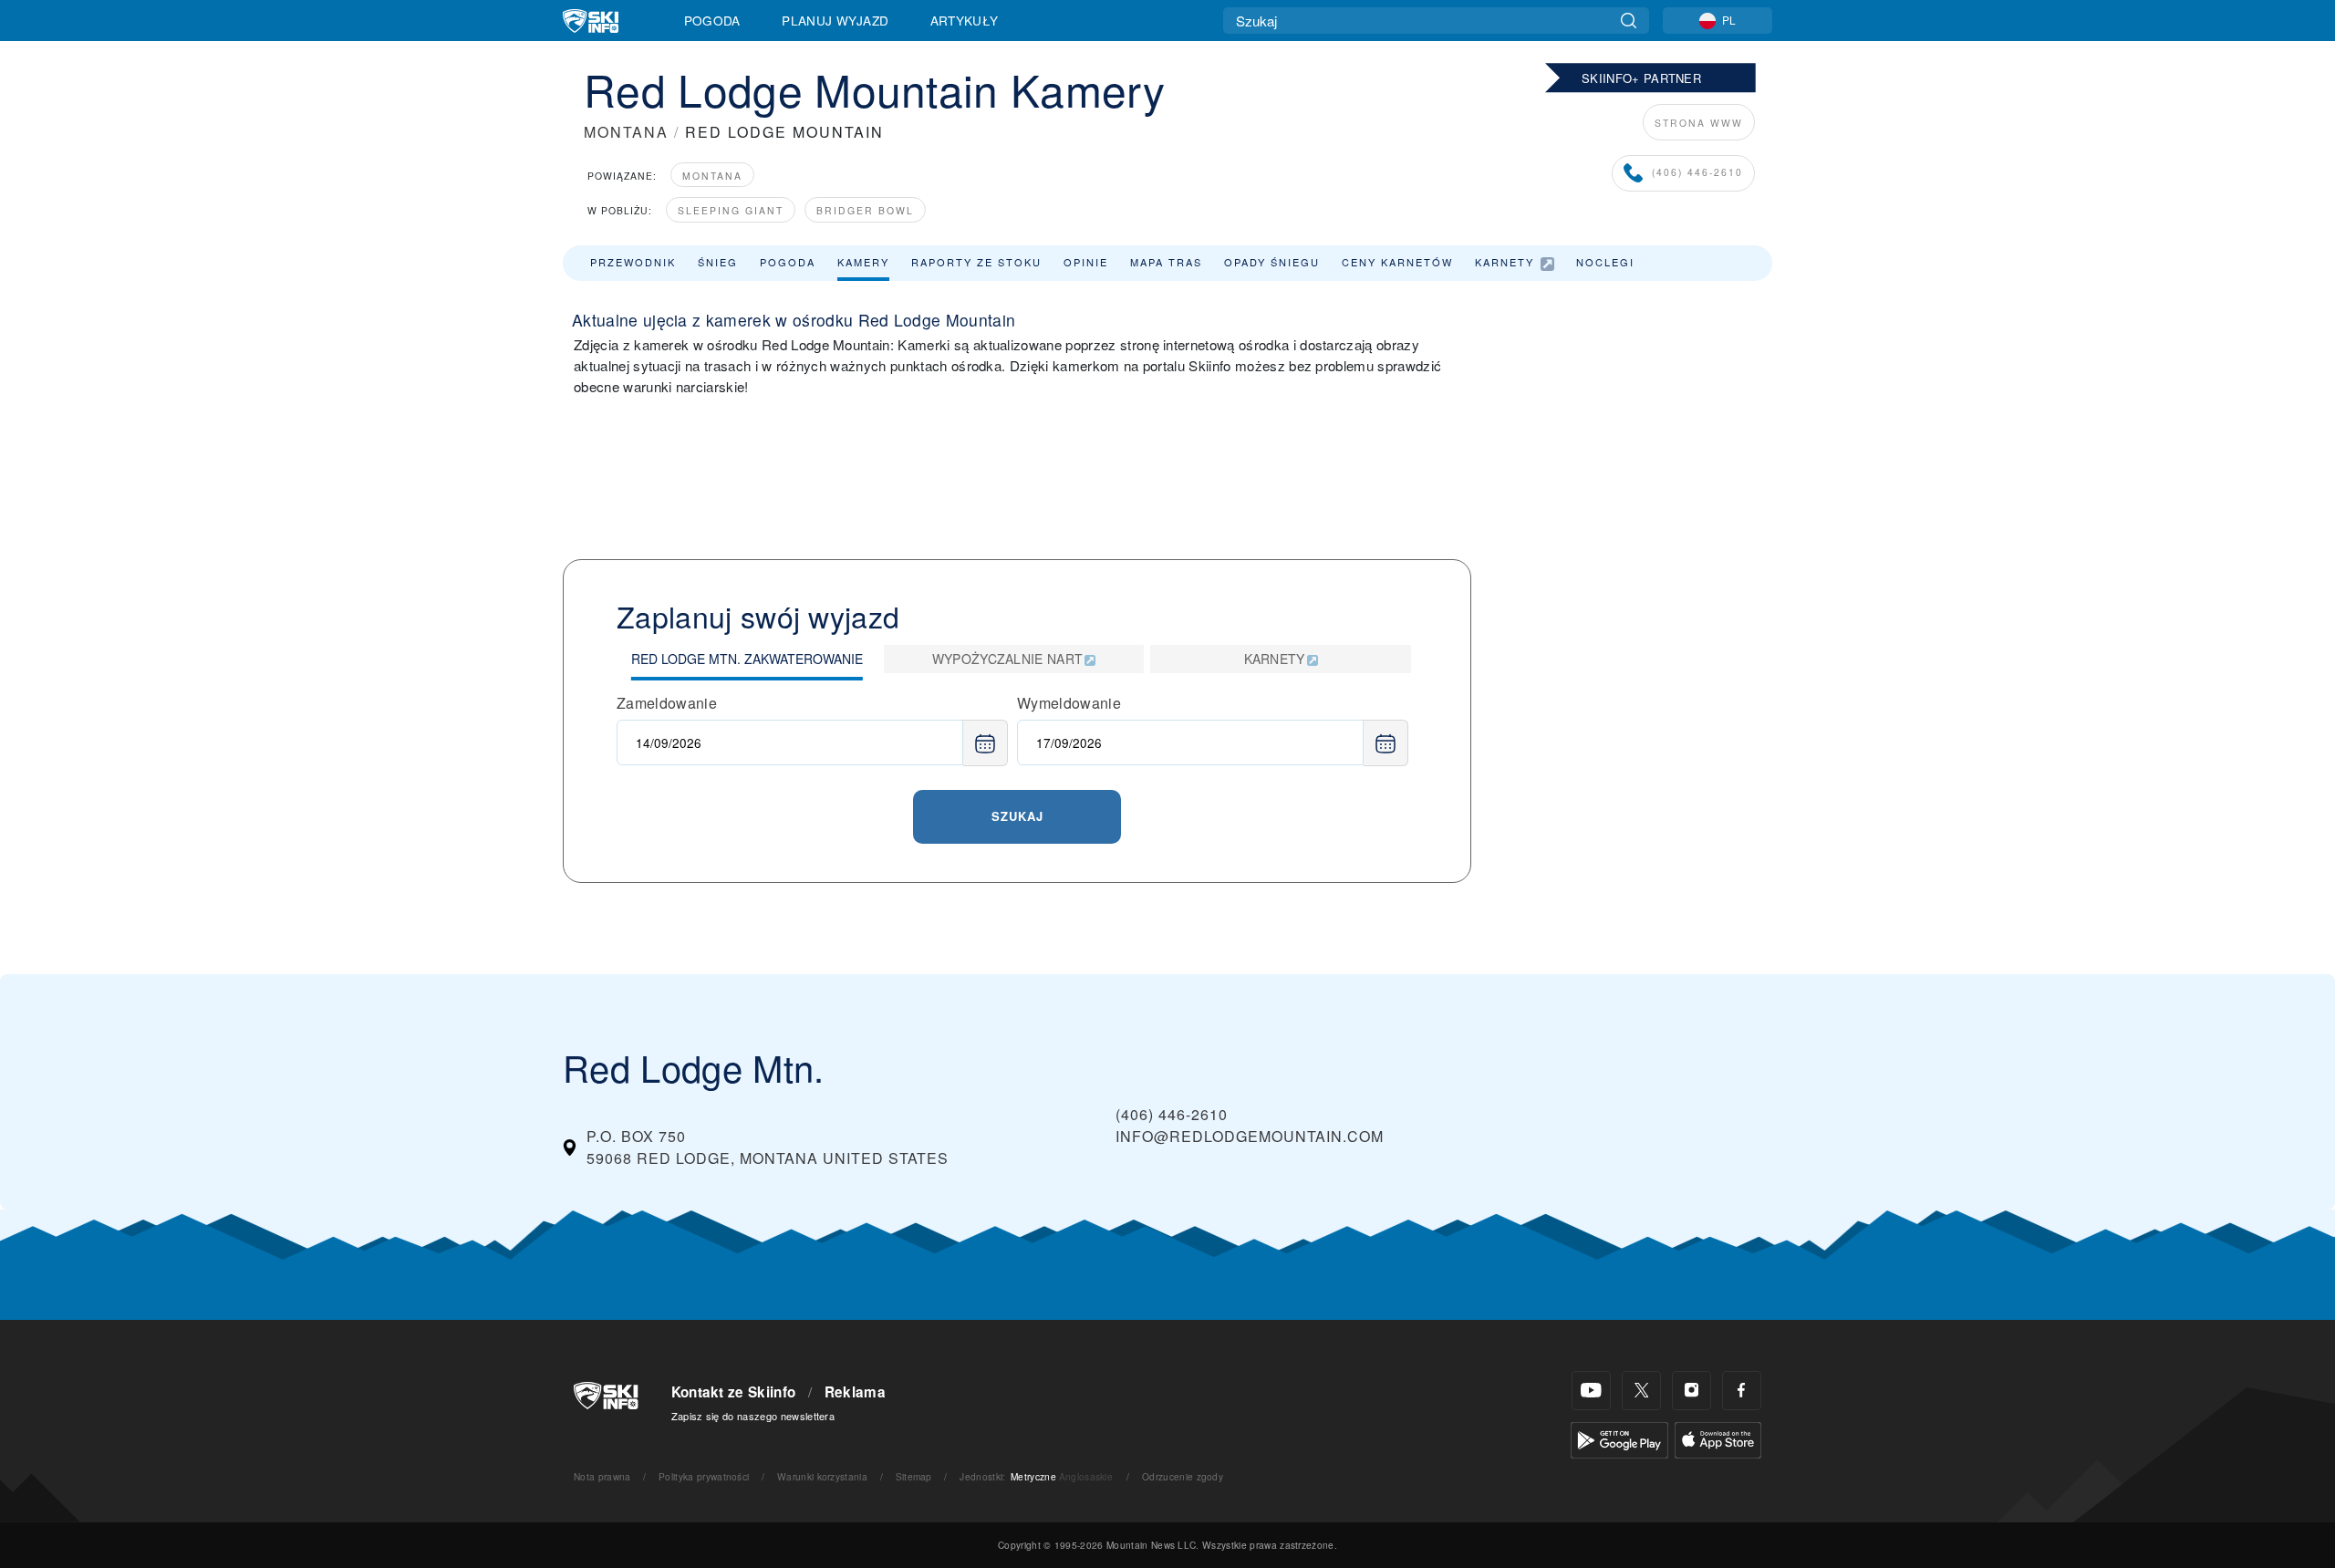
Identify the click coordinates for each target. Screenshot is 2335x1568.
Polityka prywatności (704, 1476)
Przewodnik (633, 262)
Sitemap (914, 1476)
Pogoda (712, 20)
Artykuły (965, 20)
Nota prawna (602, 1476)
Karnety (1505, 262)
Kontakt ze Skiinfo (734, 1392)
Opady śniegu (1272, 262)
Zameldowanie (667, 703)
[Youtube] (1591, 1391)
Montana (712, 176)
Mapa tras (1166, 262)
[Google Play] (1619, 1438)
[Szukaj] (1629, 21)
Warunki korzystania (822, 1476)
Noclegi (1605, 262)
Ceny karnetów (1397, 262)
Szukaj (1017, 816)
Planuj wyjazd (835, 20)
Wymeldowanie (1069, 703)
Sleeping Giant (731, 210)
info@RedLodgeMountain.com (1250, 1136)
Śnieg (718, 262)
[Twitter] (1641, 1391)
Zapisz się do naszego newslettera (753, 1416)
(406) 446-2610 (1697, 172)
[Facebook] (1742, 1391)
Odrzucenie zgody (1183, 1476)
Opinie (1086, 262)
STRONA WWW (1699, 123)
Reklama (855, 1392)
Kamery (863, 262)
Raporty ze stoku (976, 262)
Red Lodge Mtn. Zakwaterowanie (747, 659)
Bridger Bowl (865, 210)
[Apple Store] (1718, 1438)
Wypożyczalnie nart (1008, 659)
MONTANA (626, 132)
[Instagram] (1692, 1391)
